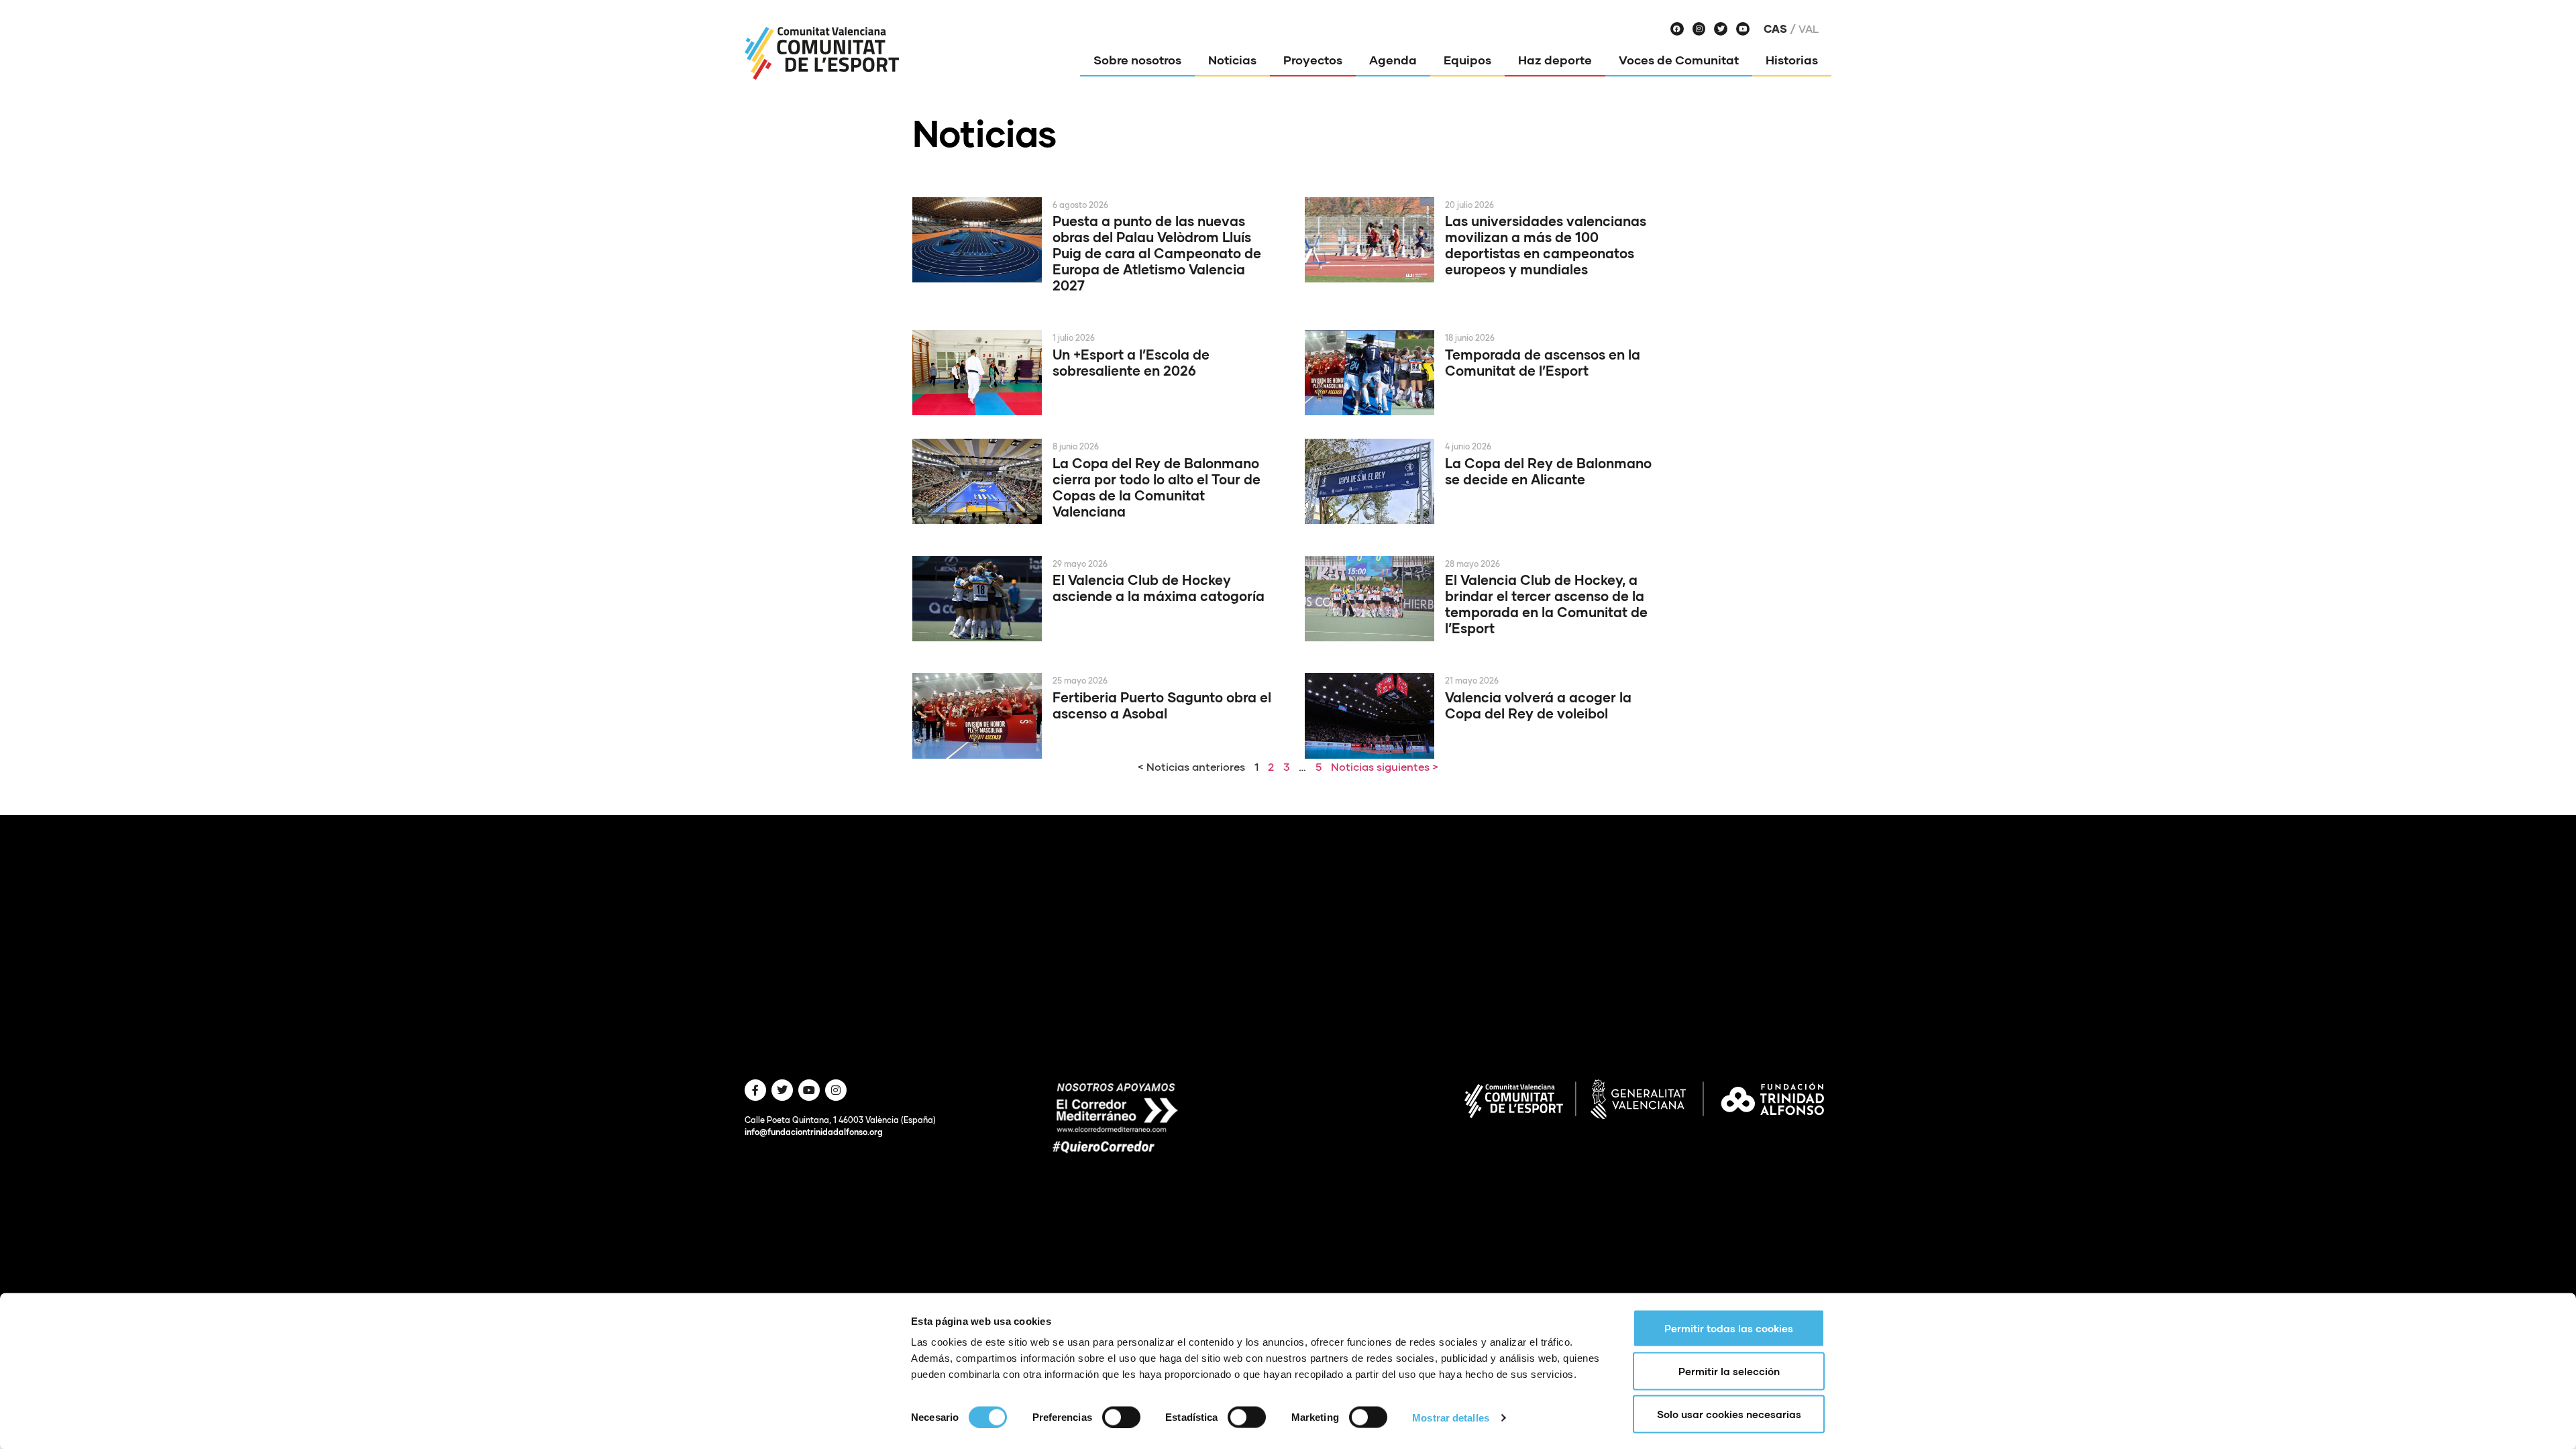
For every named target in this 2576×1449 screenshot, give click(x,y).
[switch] (1121, 1417)
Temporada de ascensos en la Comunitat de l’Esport (1543, 362)
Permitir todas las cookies (1729, 1328)
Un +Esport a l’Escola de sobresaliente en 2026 (1131, 362)
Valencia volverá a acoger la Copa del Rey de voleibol (1538, 705)
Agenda (1393, 60)
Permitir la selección (1729, 1371)
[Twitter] (1721, 29)
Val (1809, 29)
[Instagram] (1699, 29)
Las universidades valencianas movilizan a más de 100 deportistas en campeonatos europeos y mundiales (1546, 245)
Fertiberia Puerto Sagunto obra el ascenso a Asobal (1162, 705)
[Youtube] (1743, 29)
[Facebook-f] (755, 1090)
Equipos (1467, 60)
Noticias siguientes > (1385, 766)
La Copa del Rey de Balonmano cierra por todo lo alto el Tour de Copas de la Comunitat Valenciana (1157, 487)
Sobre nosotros (1137, 60)
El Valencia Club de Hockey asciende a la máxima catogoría (1159, 588)
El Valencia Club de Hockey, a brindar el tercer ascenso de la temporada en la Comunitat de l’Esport (1546, 604)
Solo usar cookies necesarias (1729, 1414)
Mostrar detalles (1451, 1417)
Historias (1792, 60)
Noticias (1232, 60)
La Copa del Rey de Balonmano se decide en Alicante (1548, 471)
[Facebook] (1677, 29)
